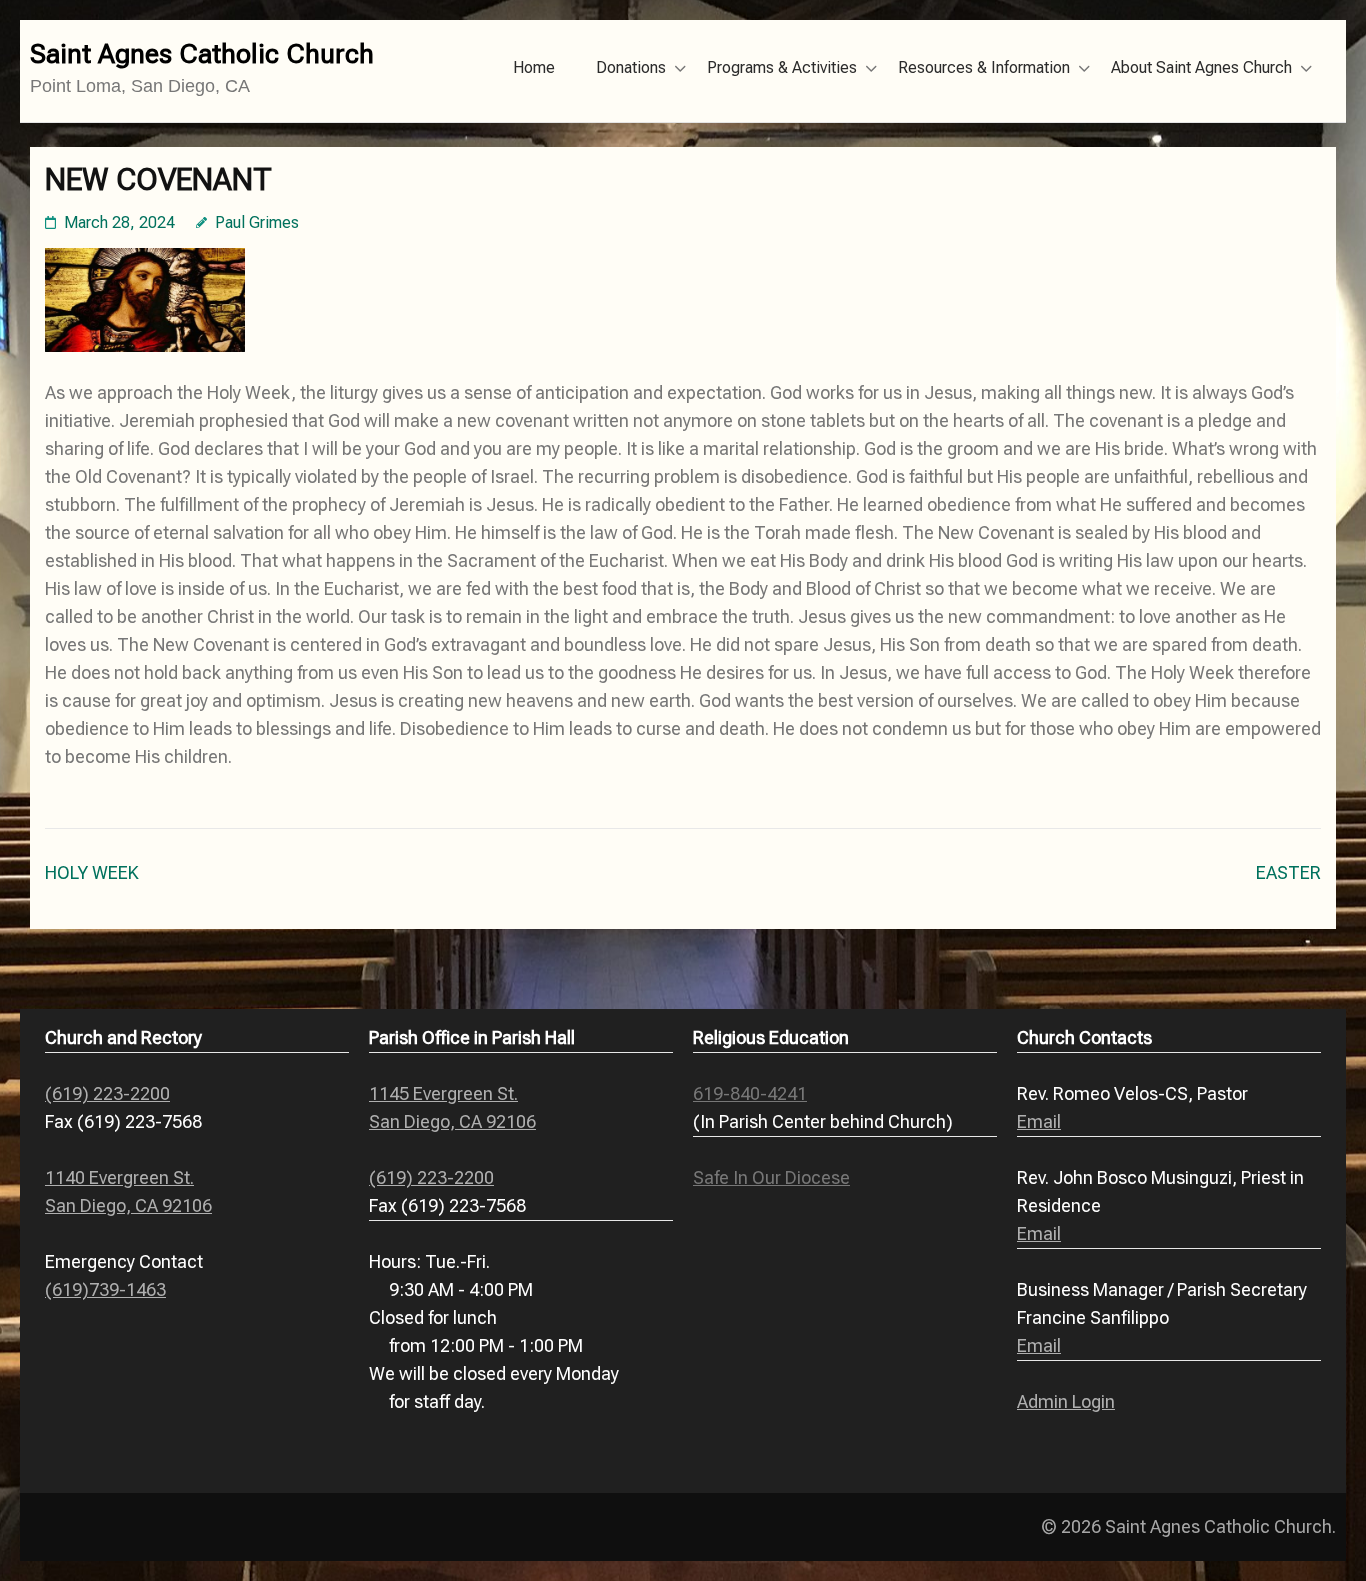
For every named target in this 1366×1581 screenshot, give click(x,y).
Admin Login (1066, 1401)
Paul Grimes (257, 222)
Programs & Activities (782, 67)
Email (1039, 1121)
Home (534, 67)
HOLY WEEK (92, 872)
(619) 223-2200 (107, 1093)
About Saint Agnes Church (1201, 67)
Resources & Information (984, 67)
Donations (631, 67)
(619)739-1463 (105, 1289)
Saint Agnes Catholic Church (202, 54)
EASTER (1288, 872)
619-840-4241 (750, 1093)
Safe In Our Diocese (771, 1177)
